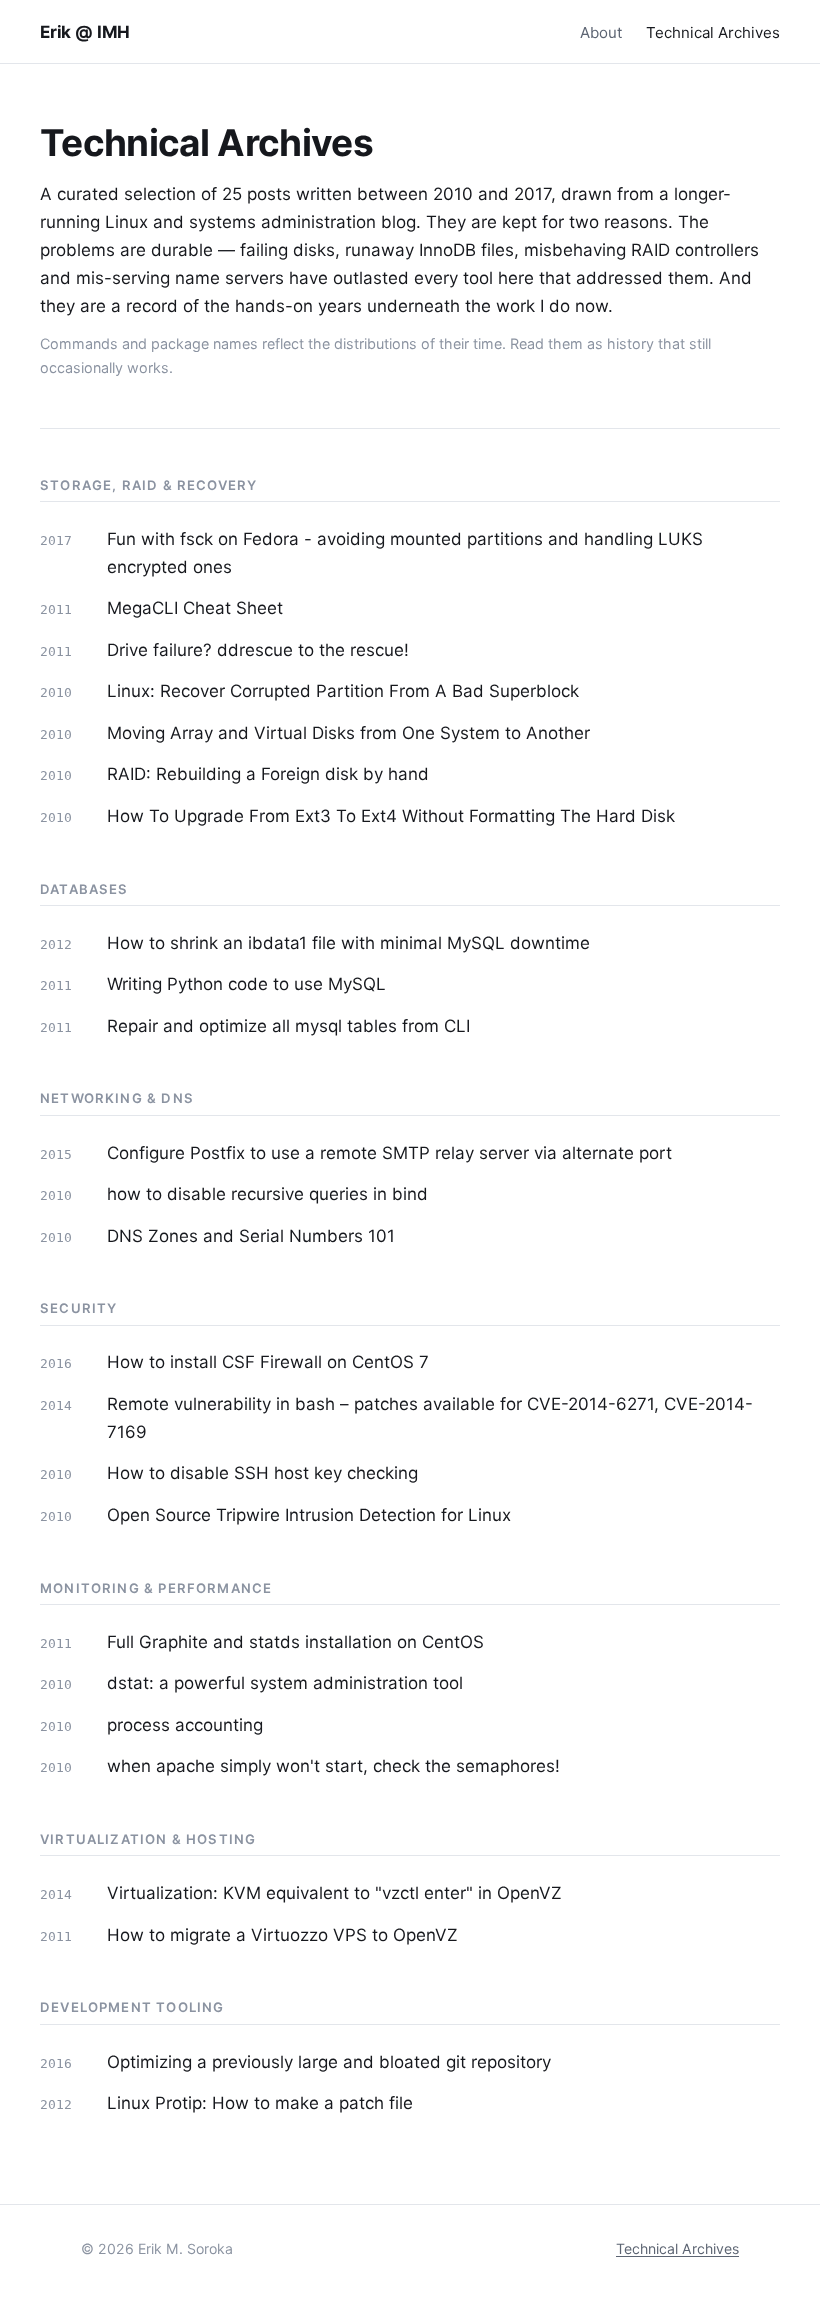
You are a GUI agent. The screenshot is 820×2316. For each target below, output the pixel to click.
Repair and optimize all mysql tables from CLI (288, 1026)
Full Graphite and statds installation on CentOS (295, 1642)
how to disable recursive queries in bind (267, 1194)
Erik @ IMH (85, 32)
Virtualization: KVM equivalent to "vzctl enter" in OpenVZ (334, 1893)
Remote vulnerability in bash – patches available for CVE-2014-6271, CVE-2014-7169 (430, 1418)
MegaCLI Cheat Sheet (195, 608)
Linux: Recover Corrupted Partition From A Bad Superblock (343, 691)
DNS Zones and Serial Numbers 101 (251, 1236)
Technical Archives (713, 32)
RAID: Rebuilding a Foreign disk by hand (268, 774)
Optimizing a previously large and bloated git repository (329, 2062)
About (601, 32)
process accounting (185, 1725)
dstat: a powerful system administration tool (285, 1683)
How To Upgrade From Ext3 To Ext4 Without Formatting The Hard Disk (391, 816)
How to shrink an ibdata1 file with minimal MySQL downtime (348, 943)
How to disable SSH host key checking (262, 1473)
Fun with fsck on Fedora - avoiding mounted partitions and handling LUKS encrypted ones (405, 553)
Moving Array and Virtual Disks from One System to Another (348, 733)
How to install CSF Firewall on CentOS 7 (268, 1362)
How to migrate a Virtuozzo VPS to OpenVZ (282, 1935)
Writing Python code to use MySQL (246, 984)
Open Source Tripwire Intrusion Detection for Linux (309, 1515)
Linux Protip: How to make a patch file (260, 2103)
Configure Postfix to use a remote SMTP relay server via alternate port (389, 1153)
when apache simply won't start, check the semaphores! (333, 1766)
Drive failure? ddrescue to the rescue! (258, 650)
